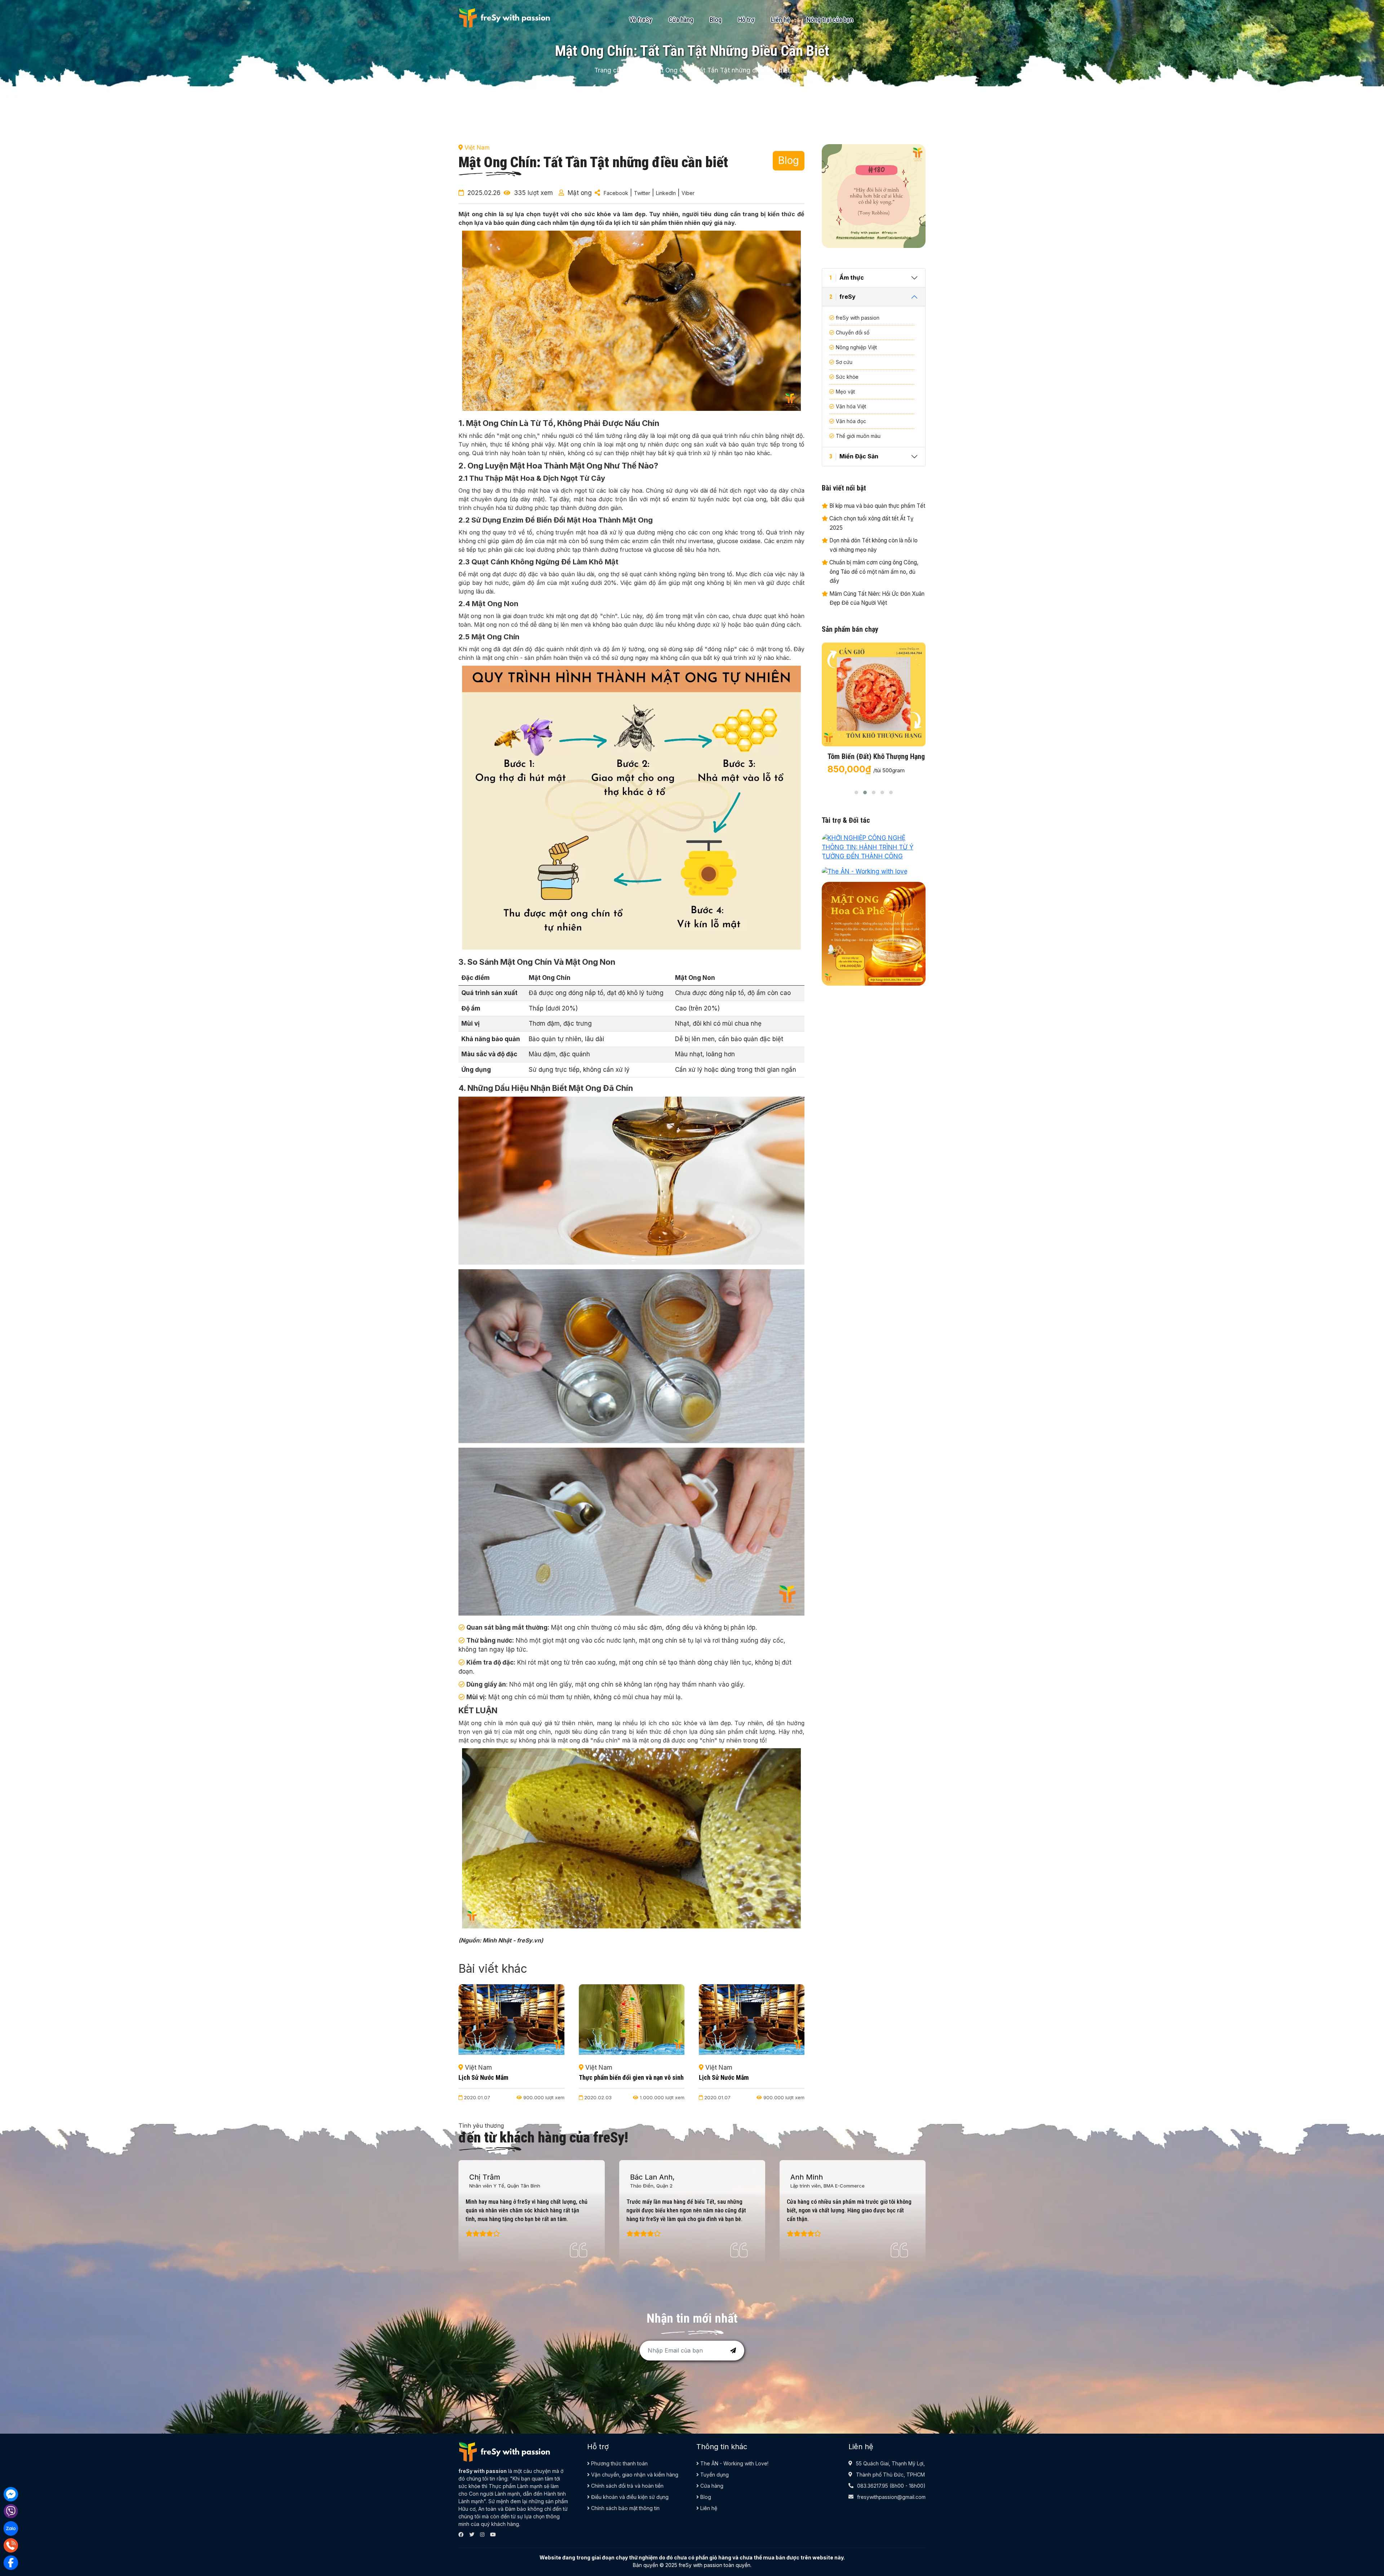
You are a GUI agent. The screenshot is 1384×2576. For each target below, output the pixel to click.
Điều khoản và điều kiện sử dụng (629, 2497)
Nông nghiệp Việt (856, 347)
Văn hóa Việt (851, 406)
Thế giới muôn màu (858, 436)
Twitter (642, 193)
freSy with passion (858, 318)
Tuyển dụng (714, 2475)
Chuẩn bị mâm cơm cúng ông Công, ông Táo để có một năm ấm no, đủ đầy (873, 572)
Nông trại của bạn (830, 20)
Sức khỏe (847, 377)
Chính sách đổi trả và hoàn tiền (627, 2486)
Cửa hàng (681, 20)
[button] (856, 792)
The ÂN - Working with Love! (734, 2463)
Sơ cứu (844, 362)
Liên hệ (780, 20)
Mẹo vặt (845, 392)
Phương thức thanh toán (619, 2463)
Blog (716, 20)
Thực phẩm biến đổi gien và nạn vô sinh (631, 2077)
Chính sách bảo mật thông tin (625, 2508)
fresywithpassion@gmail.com (891, 2497)
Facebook (616, 193)
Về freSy (641, 20)
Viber (688, 193)
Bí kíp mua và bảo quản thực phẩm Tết (877, 506)
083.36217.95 (873, 2486)
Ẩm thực (847, 277)
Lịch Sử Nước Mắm (483, 2077)
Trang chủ (609, 70)
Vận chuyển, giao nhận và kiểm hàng (634, 2475)
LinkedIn (666, 193)
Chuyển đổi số (853, 332)
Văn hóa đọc (851, 421)
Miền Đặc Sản (854, 456)
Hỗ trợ (746, 20)
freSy (842, 297)
